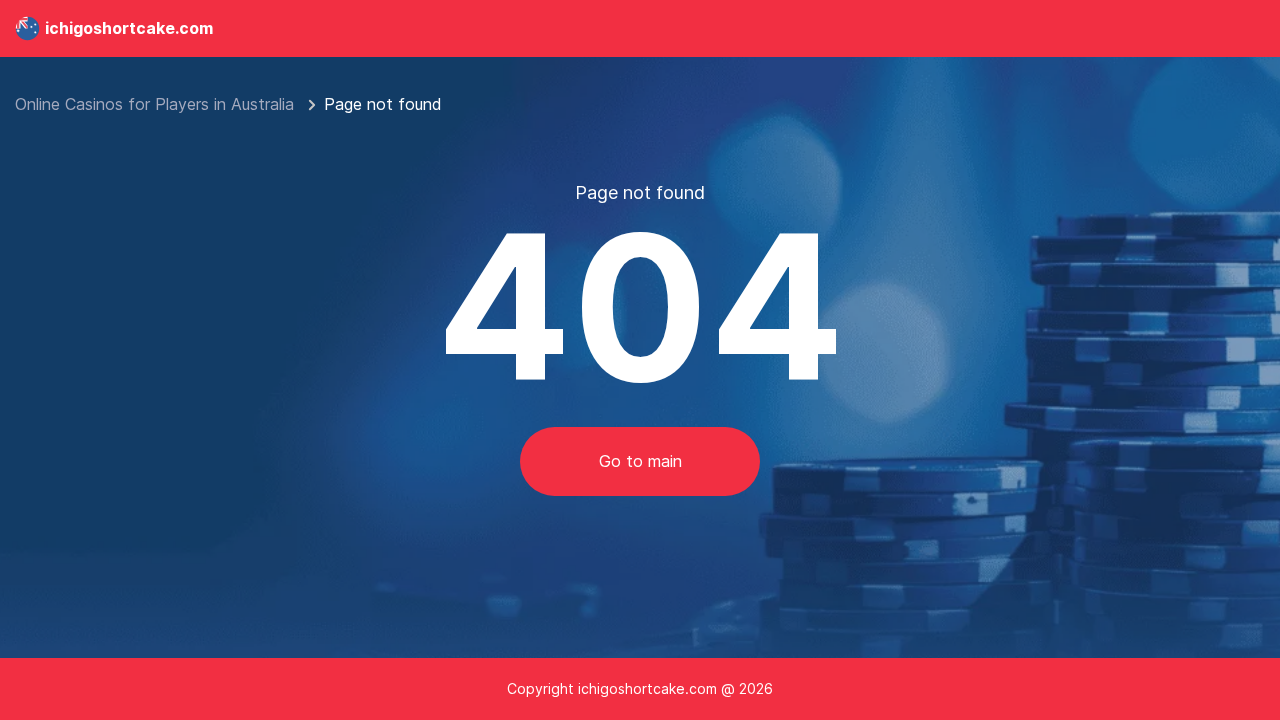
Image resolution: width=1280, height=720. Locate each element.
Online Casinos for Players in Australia (157, 104)
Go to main (640, 461)
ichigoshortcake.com (129, 28)
